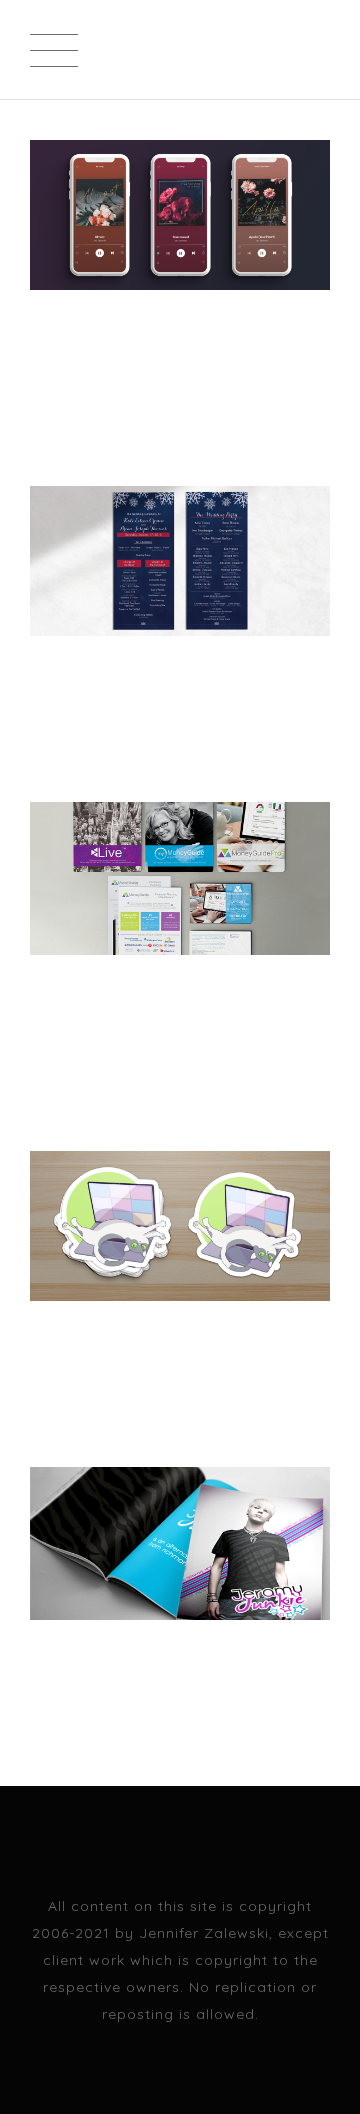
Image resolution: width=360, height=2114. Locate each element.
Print (50, 391)
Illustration (77, 1372)
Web (101, 391)
